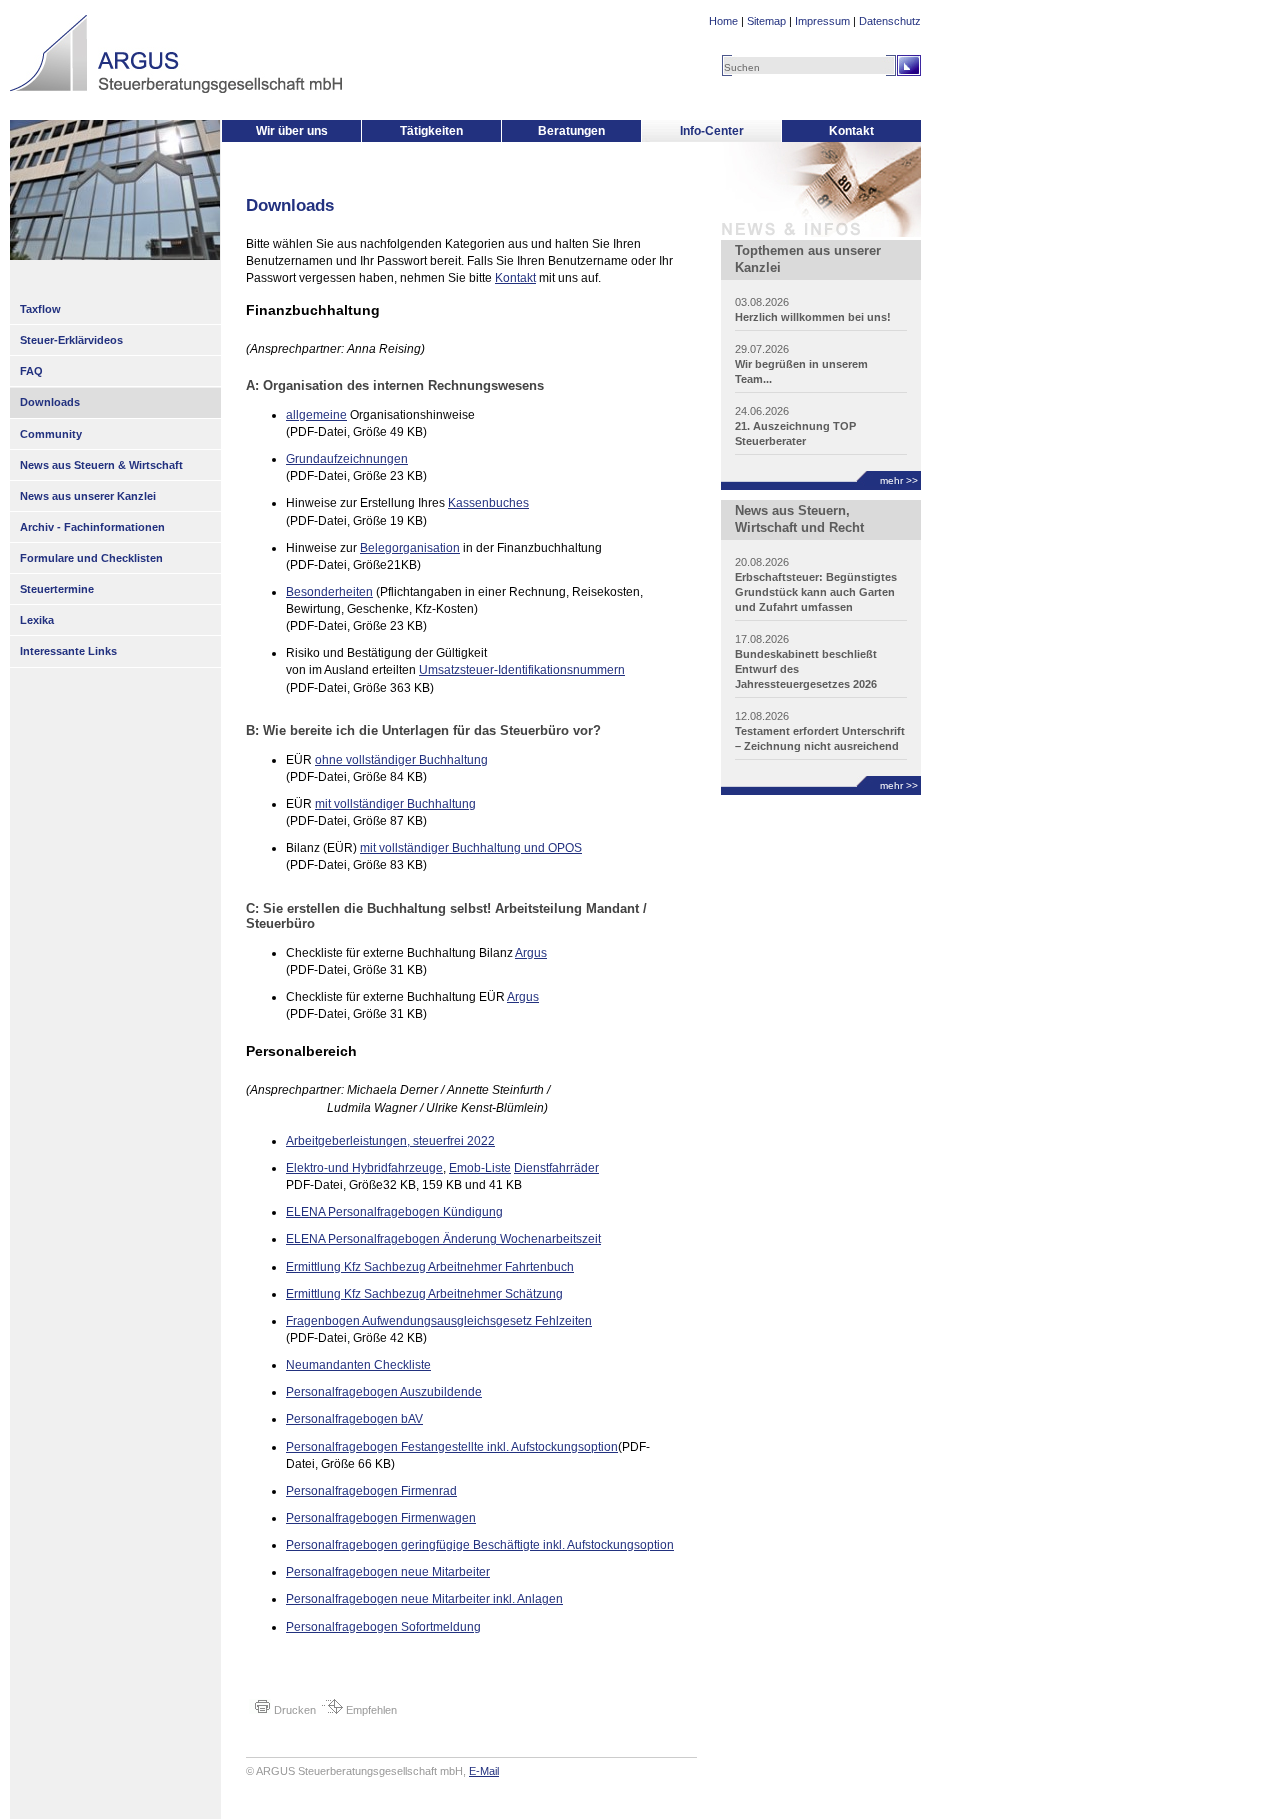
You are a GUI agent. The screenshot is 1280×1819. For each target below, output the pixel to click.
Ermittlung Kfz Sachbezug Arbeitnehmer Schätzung (424, 1294)
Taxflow (40, 309)
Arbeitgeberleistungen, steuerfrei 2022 (390, 1141)
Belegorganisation (410, 548)
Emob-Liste (480, 1168)
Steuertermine (57, 589)
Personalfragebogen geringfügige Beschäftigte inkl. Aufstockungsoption (480, 1545)
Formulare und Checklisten (91, 558)
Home (723, 21)
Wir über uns (292, 131)
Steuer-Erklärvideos (71, 340)
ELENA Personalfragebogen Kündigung (394, 1212)
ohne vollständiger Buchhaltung (401, 760)
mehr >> (899, 480)
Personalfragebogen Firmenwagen (381, 1518)
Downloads (50, 402)
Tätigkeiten (431, 131)
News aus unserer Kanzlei (88, 496)
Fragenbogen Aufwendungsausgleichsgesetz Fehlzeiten (439, 1321)
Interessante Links (68, 651)
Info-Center (712, 131)
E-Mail (484, 1771)
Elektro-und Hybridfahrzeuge (364, 1168)
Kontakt (851, 131)
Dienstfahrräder (556, 1168)
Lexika (37, 620)
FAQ (31, 371)
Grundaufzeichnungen (347, 459)
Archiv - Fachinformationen (92, 527)
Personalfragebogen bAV (354, 1419)
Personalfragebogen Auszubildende (384, 1392)
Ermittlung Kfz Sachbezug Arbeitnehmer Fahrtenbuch (430, 1267)
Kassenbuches (488, 503)
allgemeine (316, 415)
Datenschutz (890, 21)
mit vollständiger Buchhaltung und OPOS (471, 848)
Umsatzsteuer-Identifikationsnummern (522, 670)
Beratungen (571, 131)
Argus (531, 953)
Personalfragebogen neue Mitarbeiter (388, 1572)
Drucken (293, 1710)
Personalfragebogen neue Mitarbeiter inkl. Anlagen (424, 1599)
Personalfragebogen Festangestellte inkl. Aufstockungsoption (452, 1447)
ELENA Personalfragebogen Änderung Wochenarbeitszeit (443, 1239)
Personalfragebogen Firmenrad (371, 1491)
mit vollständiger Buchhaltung (395, 804)
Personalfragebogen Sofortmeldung (383, 1627)
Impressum (822, 21)
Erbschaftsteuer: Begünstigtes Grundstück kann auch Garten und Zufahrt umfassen (816, 592)
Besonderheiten (329, 592)
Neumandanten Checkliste (358, 1365)
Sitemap (766, 21)
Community (51, 434)
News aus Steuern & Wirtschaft (101, 465)
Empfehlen (370, 1710)
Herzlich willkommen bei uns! (813, 317)
